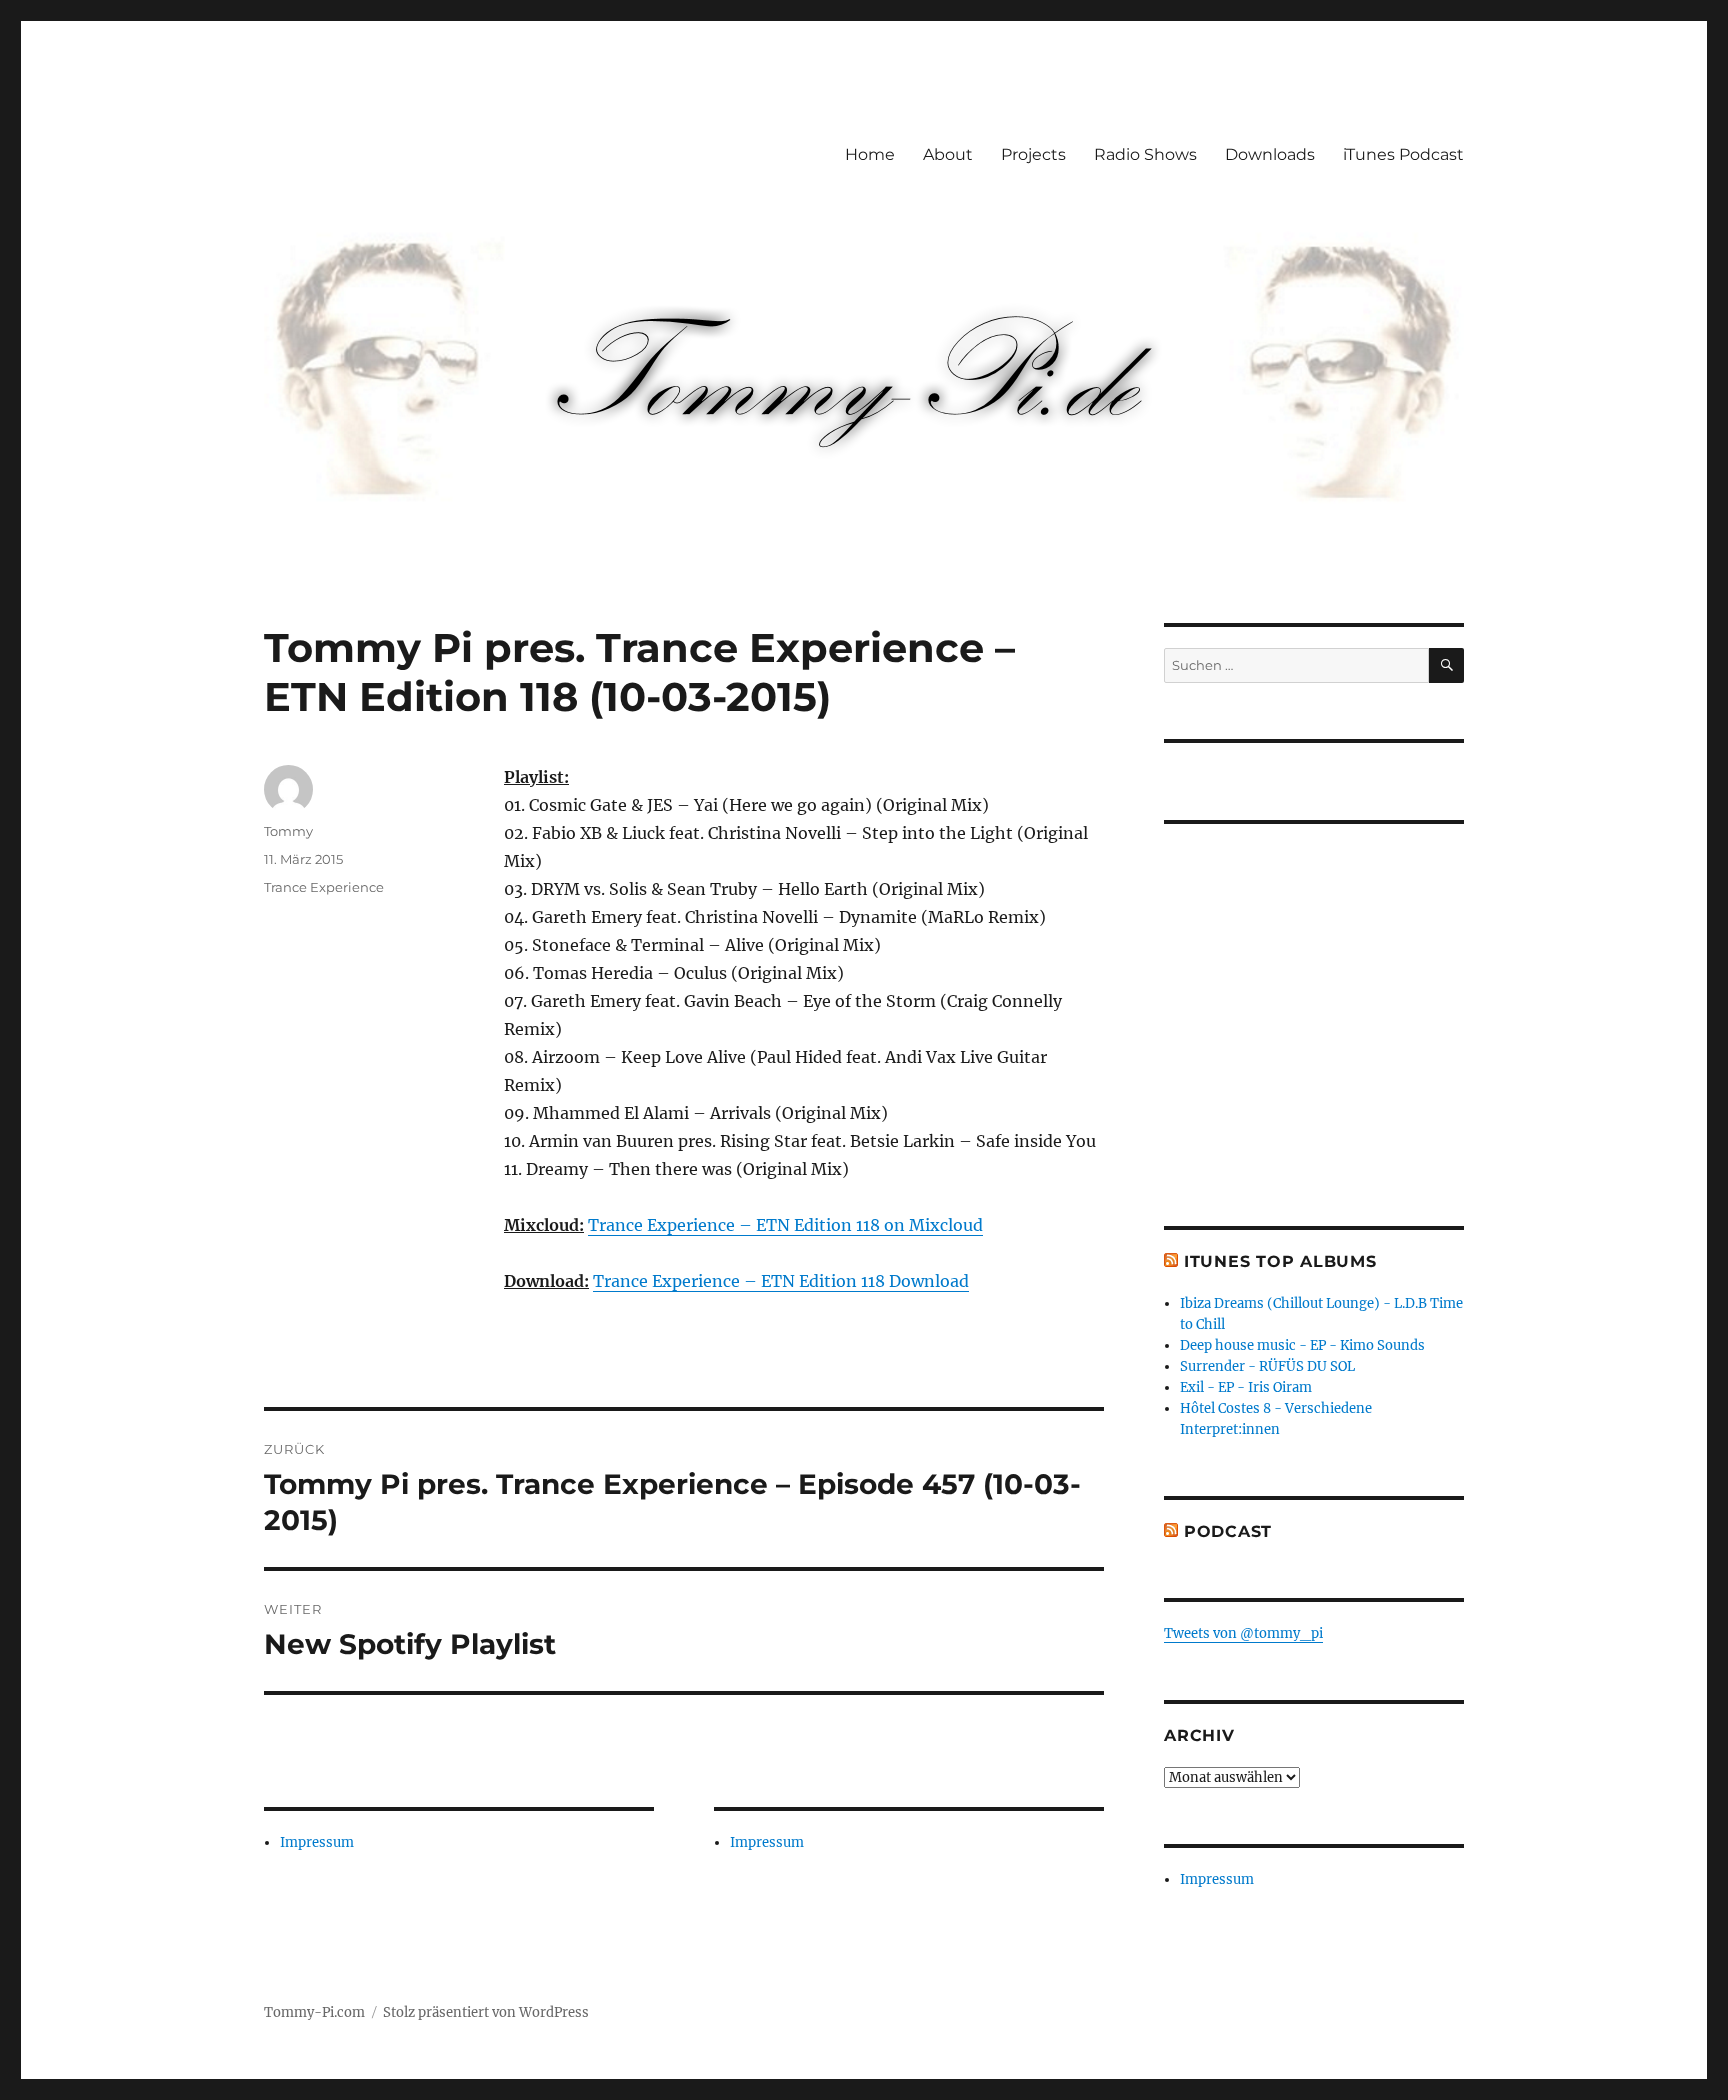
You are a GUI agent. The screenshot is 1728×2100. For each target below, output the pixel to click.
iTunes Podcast (1403, 154)
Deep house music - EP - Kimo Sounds (1302, 1345)
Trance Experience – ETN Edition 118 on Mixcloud (785, 1225)
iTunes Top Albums (1280, 1261)
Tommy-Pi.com (314, 2012)
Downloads (1270, 154)
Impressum (317, 1842)
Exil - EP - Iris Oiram (1246, 1387)
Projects (1033, 154)
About (948, 154)
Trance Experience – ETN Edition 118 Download (781, 1281)
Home (870, 154)
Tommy (288, 831)
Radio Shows (1145, 154)
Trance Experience (324, 887)
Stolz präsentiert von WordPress (486, 2012)
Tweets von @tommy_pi (1243, 1633)
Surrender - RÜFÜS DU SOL (1267, 1366)
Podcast (1228, 1531)
